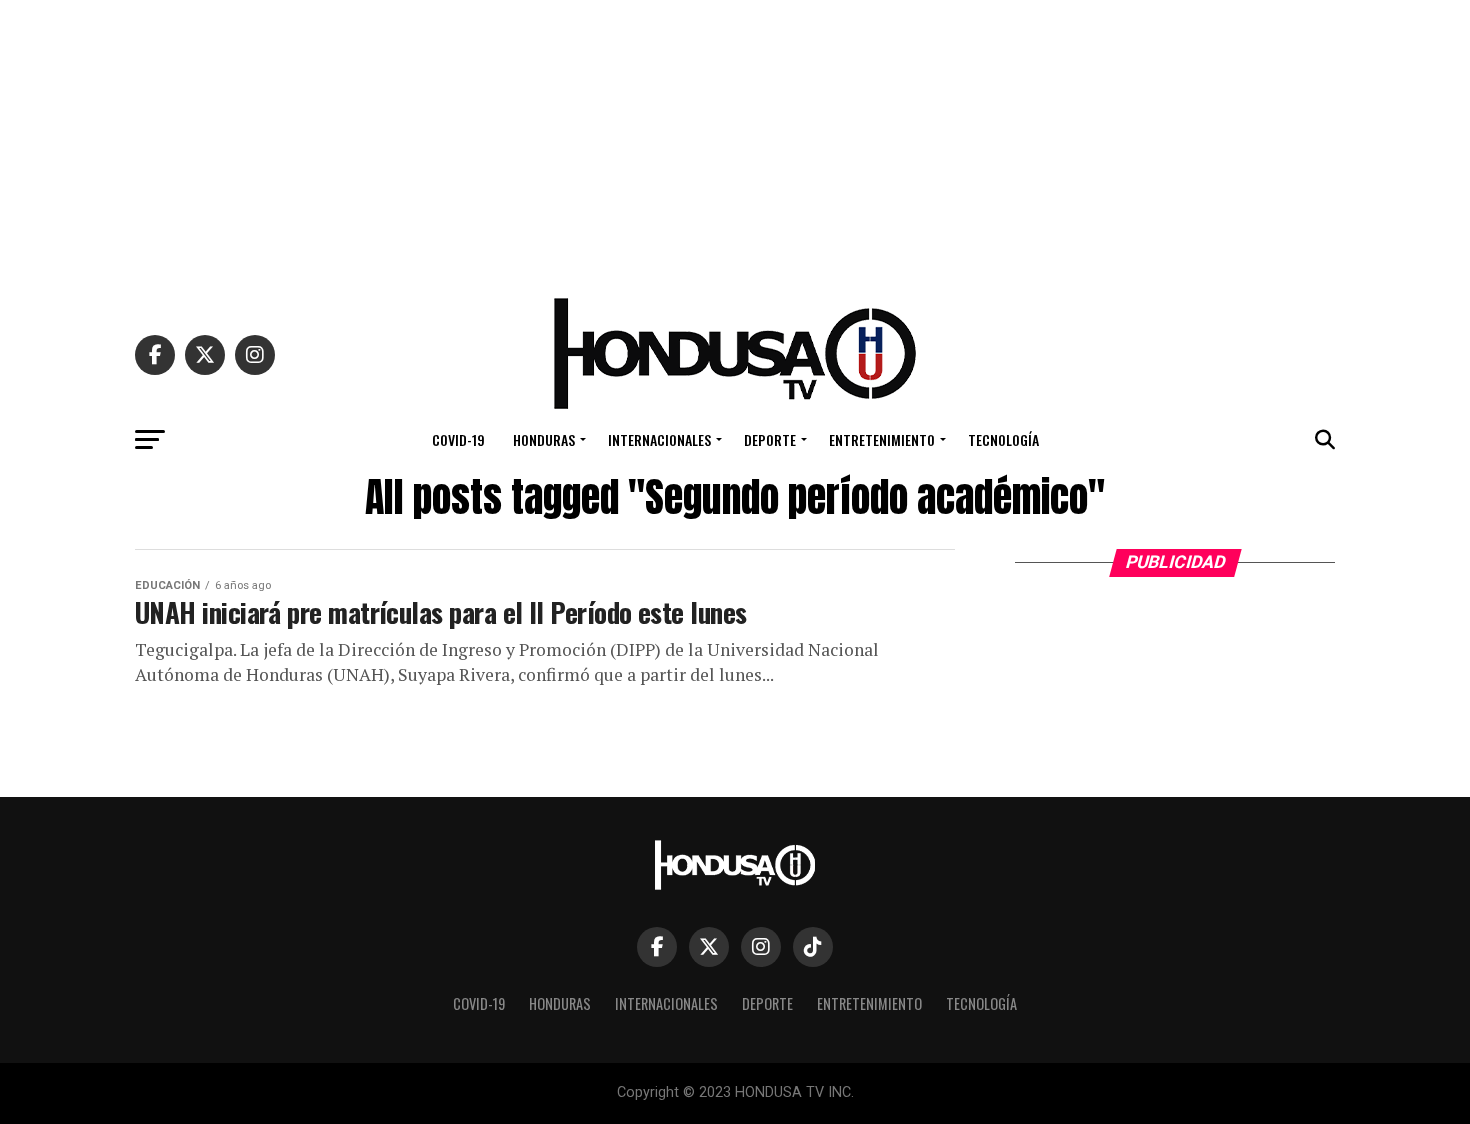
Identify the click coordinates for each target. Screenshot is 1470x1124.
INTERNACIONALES (659, 439)
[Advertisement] (735, 140)
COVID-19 (458, 439)
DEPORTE (770, 439)
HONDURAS (544, 439)
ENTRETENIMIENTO (882, 439)
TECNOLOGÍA (1003, 439)
